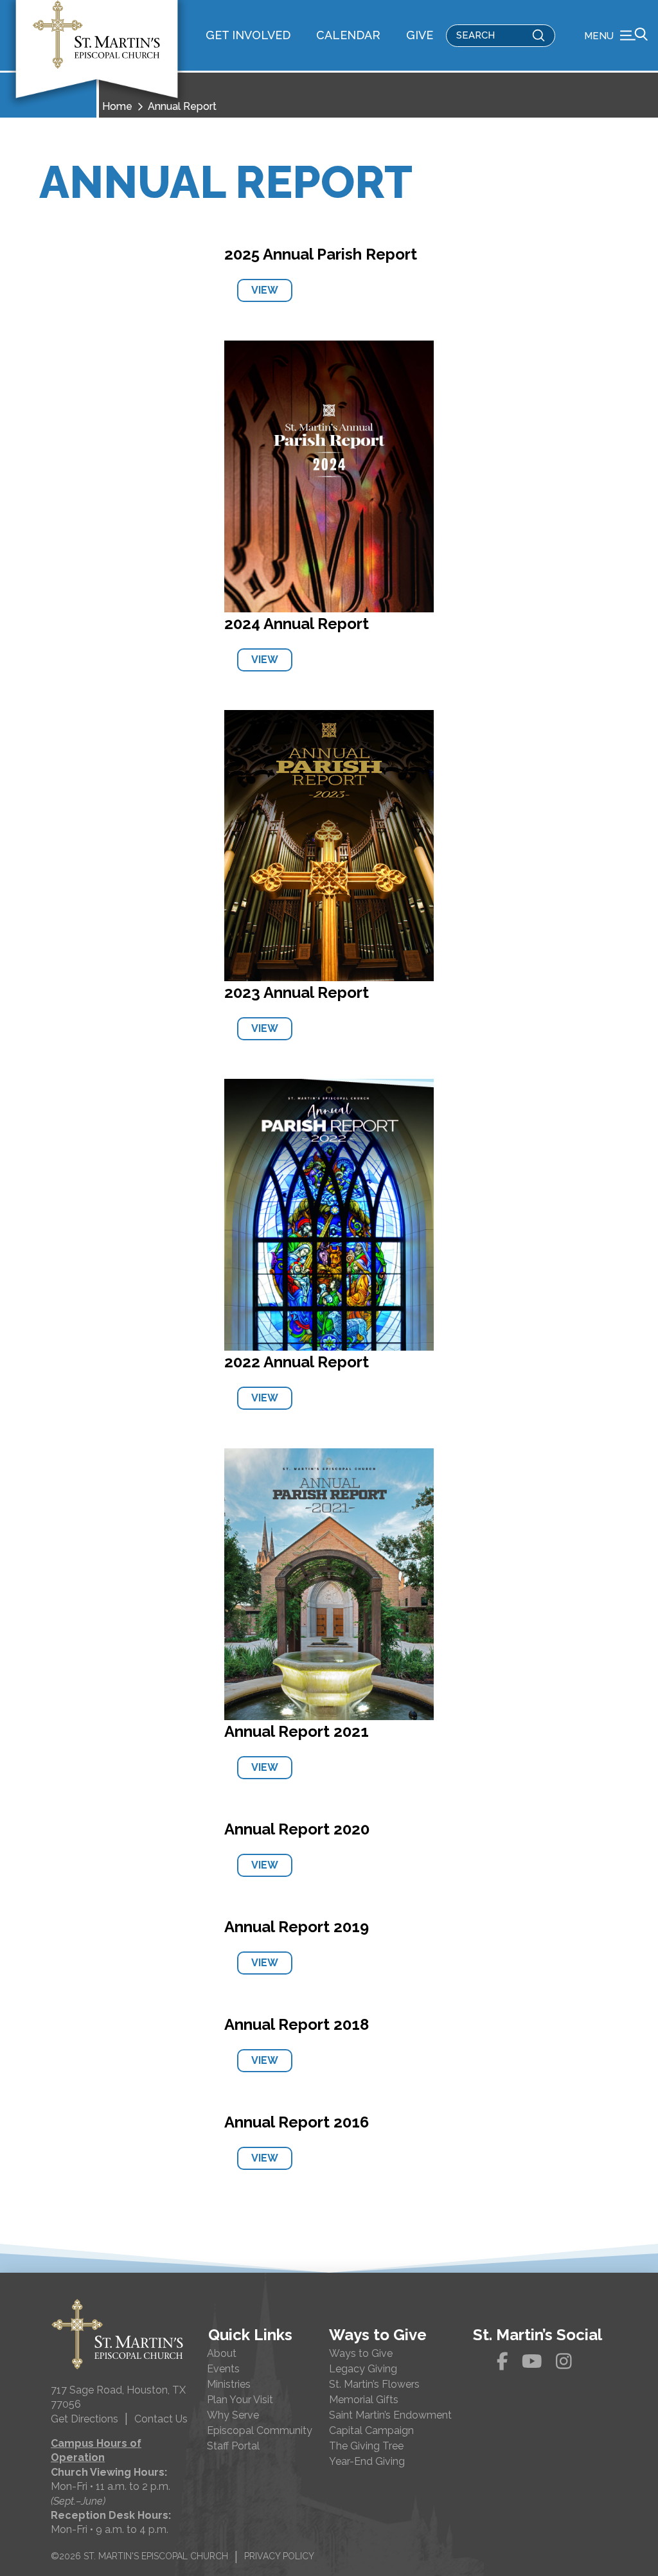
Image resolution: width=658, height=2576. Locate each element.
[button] (616, 35)
